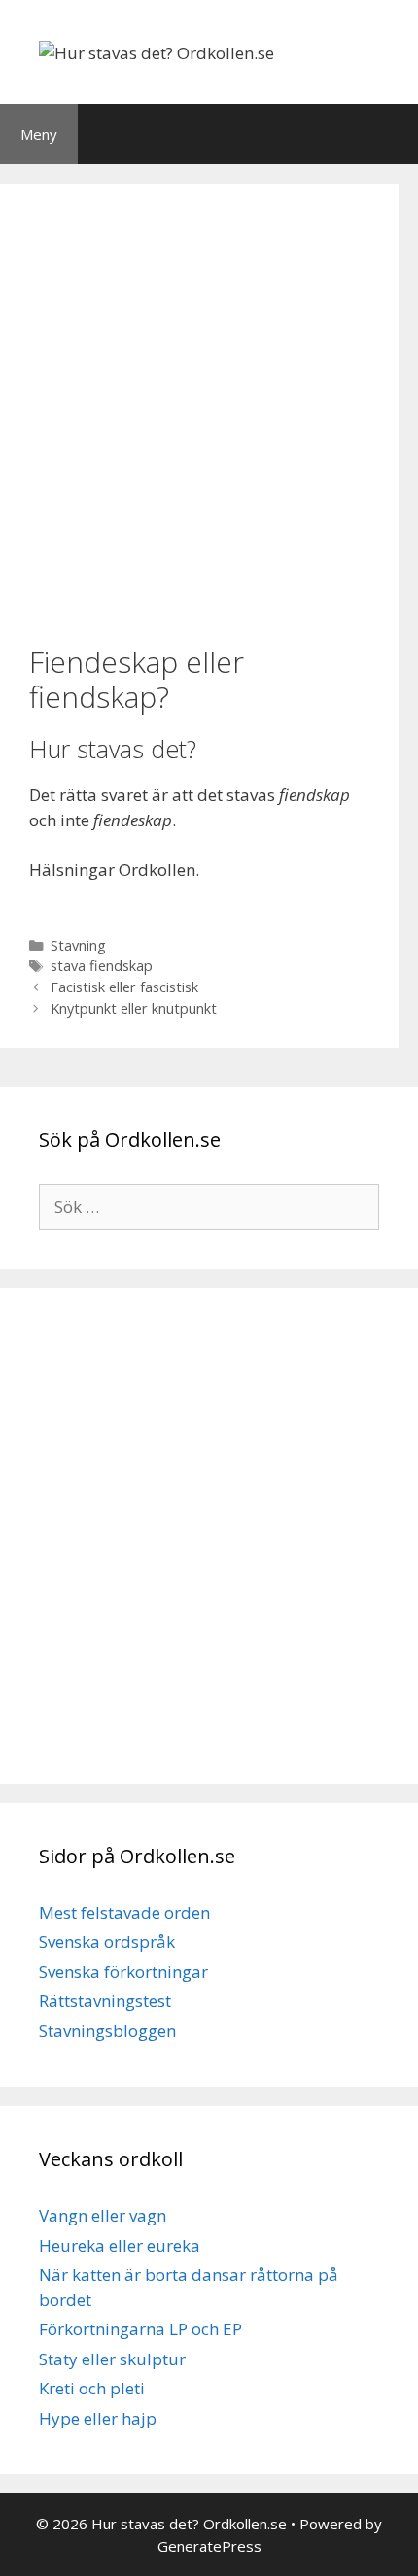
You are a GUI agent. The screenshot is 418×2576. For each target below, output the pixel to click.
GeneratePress (209, 2546)
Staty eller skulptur (112, 2359)
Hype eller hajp (98, 2418)
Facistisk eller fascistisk (124, 987)
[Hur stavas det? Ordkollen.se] (157, 51)
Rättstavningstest (105, 2001)
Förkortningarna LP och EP (140, 2329)
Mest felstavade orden (124, 1912)
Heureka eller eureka (120, 2245)
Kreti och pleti (92, 2388)
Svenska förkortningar (123, 1972)
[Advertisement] (209, 412)
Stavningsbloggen (107, 2031)
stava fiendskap (102, 966)
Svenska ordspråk (107, 1941)
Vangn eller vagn (103, 2215)
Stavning (78, 945)
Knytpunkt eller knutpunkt (134, 1008)
